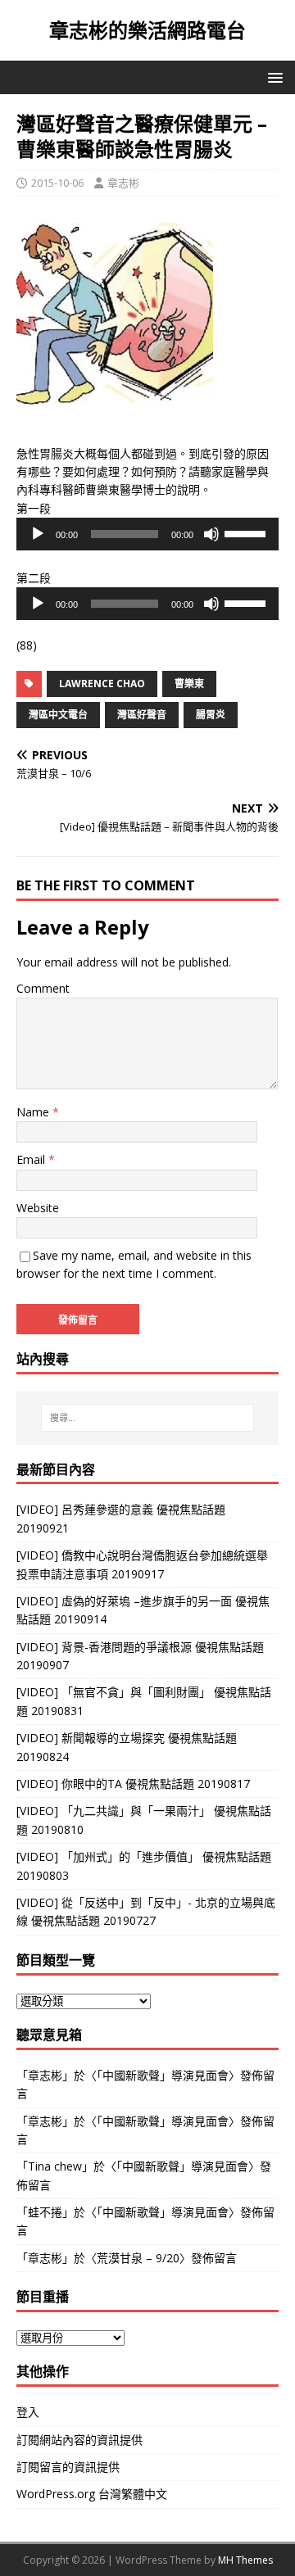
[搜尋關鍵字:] (147, 1418)
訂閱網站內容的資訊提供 (79, 2440)
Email (32, 1159)
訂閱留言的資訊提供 (68, 2467)
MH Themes (245, 2560)
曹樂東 (189, 684)
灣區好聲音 (142, 715)
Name (34, 1112)
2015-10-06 (57, 183)
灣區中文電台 (58, 715)
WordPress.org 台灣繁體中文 (92, 2494)
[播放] (38, 534)
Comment (43, 988)
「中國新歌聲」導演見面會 (163, 2075)
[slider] (247, 532)
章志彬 (123, 183)
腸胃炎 (211, 715)
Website (38, 1208)
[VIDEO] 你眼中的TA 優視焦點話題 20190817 (133, 1784)
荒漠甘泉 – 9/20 (138, 2258)
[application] (147, 534)
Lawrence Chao (102, 684)
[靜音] (211, 534)
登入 (28, 2412)
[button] (272, 77)
